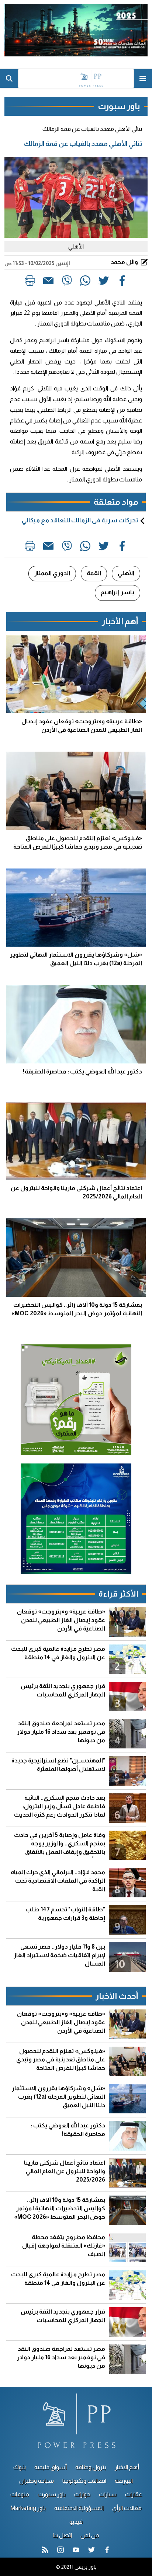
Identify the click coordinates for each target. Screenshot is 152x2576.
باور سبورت (52, 2494)
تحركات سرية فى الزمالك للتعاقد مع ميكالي (80, 520)
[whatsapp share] (85, 282)
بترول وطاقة (91, 2467)
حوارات (82, 2494)
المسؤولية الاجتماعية (79, 2508)
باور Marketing (28, 2508)
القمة (94, 573)
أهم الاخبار (127, 2467)
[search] (9, 79)
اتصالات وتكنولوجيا (84, 2481)
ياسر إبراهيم (118, 592)
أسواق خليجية (51, 2467)
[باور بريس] (76, 79)
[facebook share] (122, 282)
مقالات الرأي (127, 2508)
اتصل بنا (62, 2535)
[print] (30, 282)
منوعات (20, 2494)
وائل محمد (125, 262)
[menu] (143, 79)
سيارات (108, 2494)
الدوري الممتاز (52, 573)
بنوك (20, 2467)
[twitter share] (104, 282)
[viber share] (67, 282)
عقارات (134, 2494)
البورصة (124, 2481)
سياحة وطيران (37, 2481)
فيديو (76, 2522)
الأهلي (126, 573)
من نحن (90, 2535)
